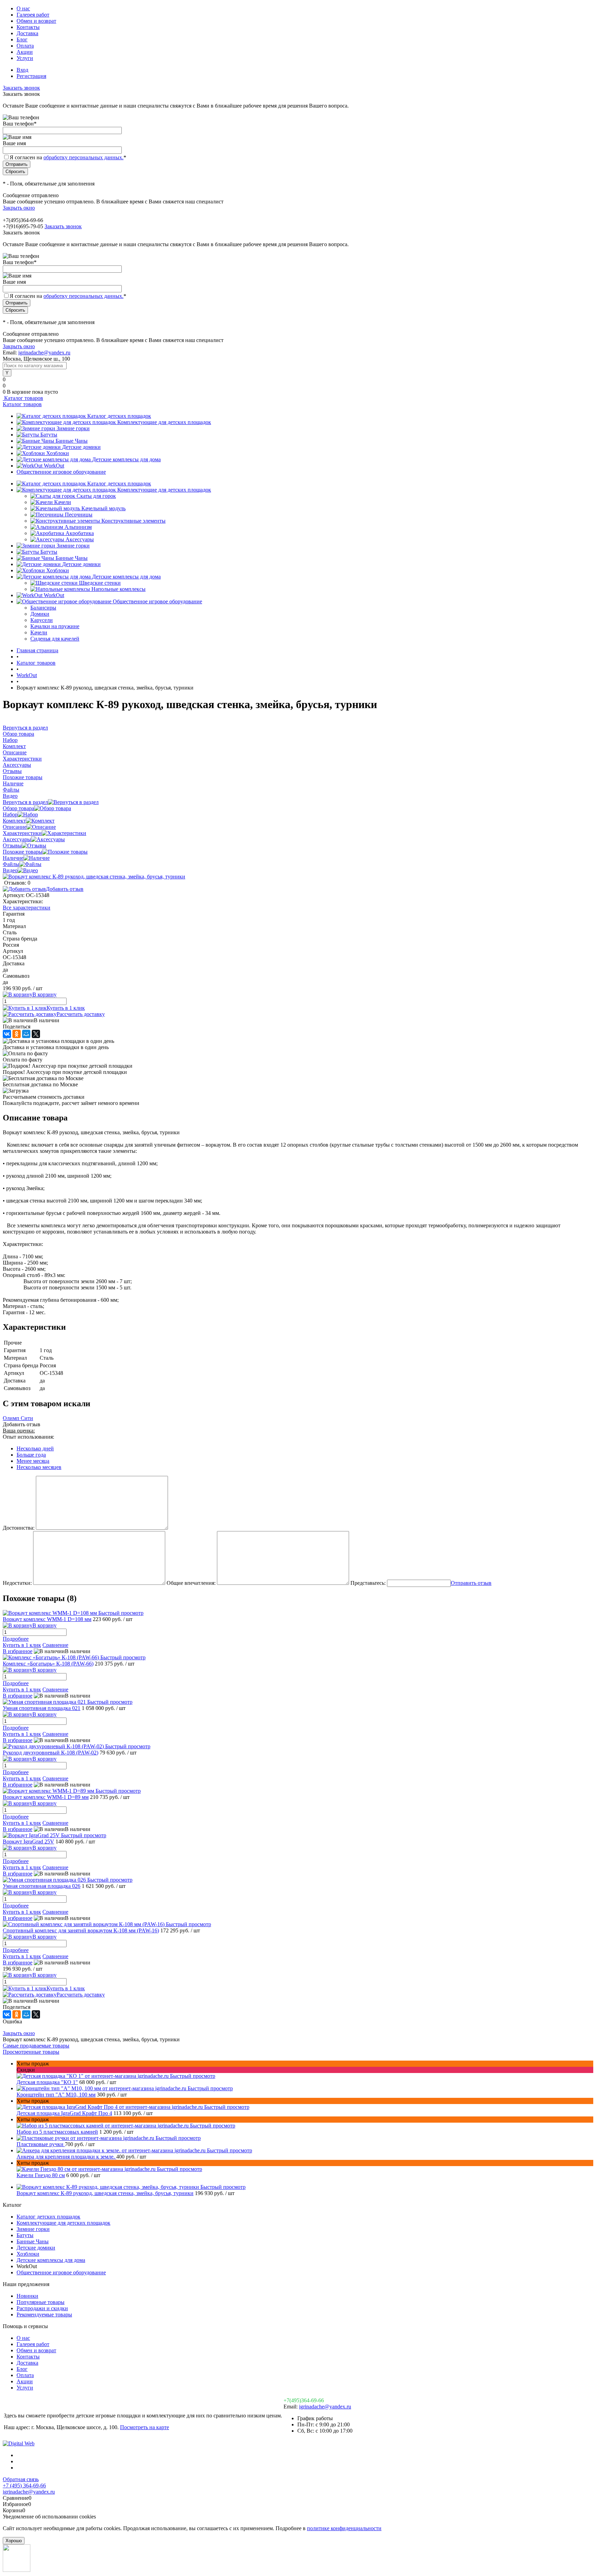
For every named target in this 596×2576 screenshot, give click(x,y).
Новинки (27, 2296)
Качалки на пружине (55, 626)
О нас (23, 8)
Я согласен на (68, 157)
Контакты (28, 27)
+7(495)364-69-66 (304, 2400)
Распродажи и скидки (42, 2308)
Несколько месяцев (39, 1467)
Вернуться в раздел (25, 802)
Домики (40, 614)
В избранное (18, 1651)
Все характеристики (27, 908)
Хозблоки (58, 453)
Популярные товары (41, 2302)
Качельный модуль (103, 508)
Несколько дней (35, 1448)
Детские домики (81, 447)
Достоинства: (19, 1528)
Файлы (11, 864)
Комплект (14, 821)
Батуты (49, 435)
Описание (15, 827)
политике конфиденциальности (344, 2528)
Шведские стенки (100, 583)
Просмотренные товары (31, 2052)
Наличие (13, 858)
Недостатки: (17, 1583)
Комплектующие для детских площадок (164, 422)
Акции (25, 52)
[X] (36, 1034)
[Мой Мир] (26, 1034)
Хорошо (14, 2541)
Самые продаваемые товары (36, 2046)
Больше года (31, 1455)
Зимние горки (73, 428)
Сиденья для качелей (55, 639)
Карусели (42, 620)
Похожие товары (23, 852)
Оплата (25, 46)
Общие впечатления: (191, 1583)
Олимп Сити (18, 1418)
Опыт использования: (28, 1437)
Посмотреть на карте (145, 2427)
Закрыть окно (19, 208)
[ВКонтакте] (7, 1034)
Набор (10, 814)
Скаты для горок (96, 496)
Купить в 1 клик (66, 1008)
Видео (10, 870)
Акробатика (80, 533)
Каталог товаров (23, 398)
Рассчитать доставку (81, 1014)
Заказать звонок (21, 88)
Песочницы (79, 515)
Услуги (25, 58)
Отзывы (12, 846)
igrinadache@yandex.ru (44, 353)
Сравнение (55, 1645)
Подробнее (16, 1639)
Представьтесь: (368, 1583)
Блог (22, 39)
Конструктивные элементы (133, 521)
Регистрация (31, 76)
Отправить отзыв (471, 1583)
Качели (63, 502)
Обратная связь (21, 2479)
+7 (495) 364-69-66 (24, 2486)
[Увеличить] (94, 877)
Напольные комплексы (118, 589)
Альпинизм (78, 527)
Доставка (27, 33)
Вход (22, 70)
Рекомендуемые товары (44, 2315)
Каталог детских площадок (119, 416)
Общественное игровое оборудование (61, 472)
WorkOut (54, 466)
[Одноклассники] (17, 1034)
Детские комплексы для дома (126, 459)
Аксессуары (80, 539)
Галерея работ (33, 15)
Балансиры (43, 608)
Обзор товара (18, 808)
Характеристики (22, 833)
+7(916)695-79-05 (23, 226)
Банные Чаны (72, 441)
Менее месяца (33, 1461)
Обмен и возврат (36, 21)
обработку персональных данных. (83, 157)
